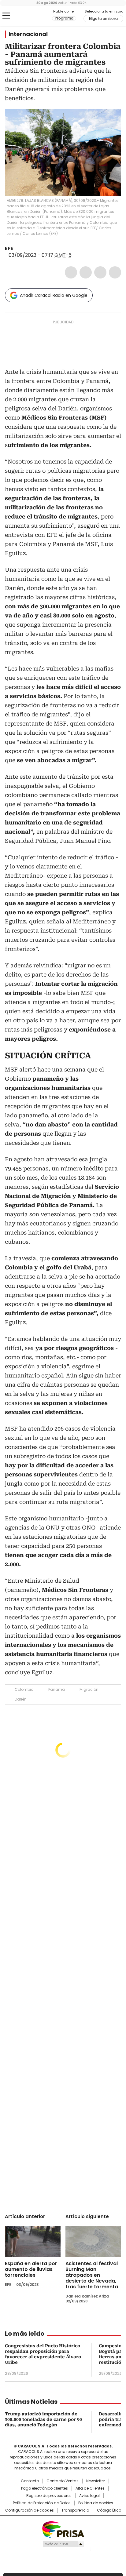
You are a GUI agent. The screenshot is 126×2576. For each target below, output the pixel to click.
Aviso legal (89, 2496)
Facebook (71, 272)
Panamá (57, 1689)
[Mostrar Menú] (6, 16)
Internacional (28, 34)
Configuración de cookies (30, 2510)
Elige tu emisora (103, 19)
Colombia (24, 1689)
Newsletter (96, 2481)
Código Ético (109, 2510)
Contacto (30, 2481)
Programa (64, 18)
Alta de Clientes (90, 2488)
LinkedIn (100, 272)
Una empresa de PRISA (63, 2529)
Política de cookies (96, 2503)
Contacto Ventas (63, 2481)
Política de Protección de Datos (42, 2503)
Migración (89, 1689)
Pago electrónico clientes (44, 2488)
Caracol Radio (30, 16)
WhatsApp (115, 272)
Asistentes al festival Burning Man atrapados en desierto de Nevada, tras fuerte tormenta (92, 2275)
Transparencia (75, 2510)
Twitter (86, 272)
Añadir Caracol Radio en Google (54, 295)
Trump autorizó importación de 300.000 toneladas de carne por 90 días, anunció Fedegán (43, 2419)
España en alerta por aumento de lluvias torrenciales (31, 2269)
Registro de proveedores (49, 2496)
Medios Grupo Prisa (63, 2544)
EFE (9, 248)
